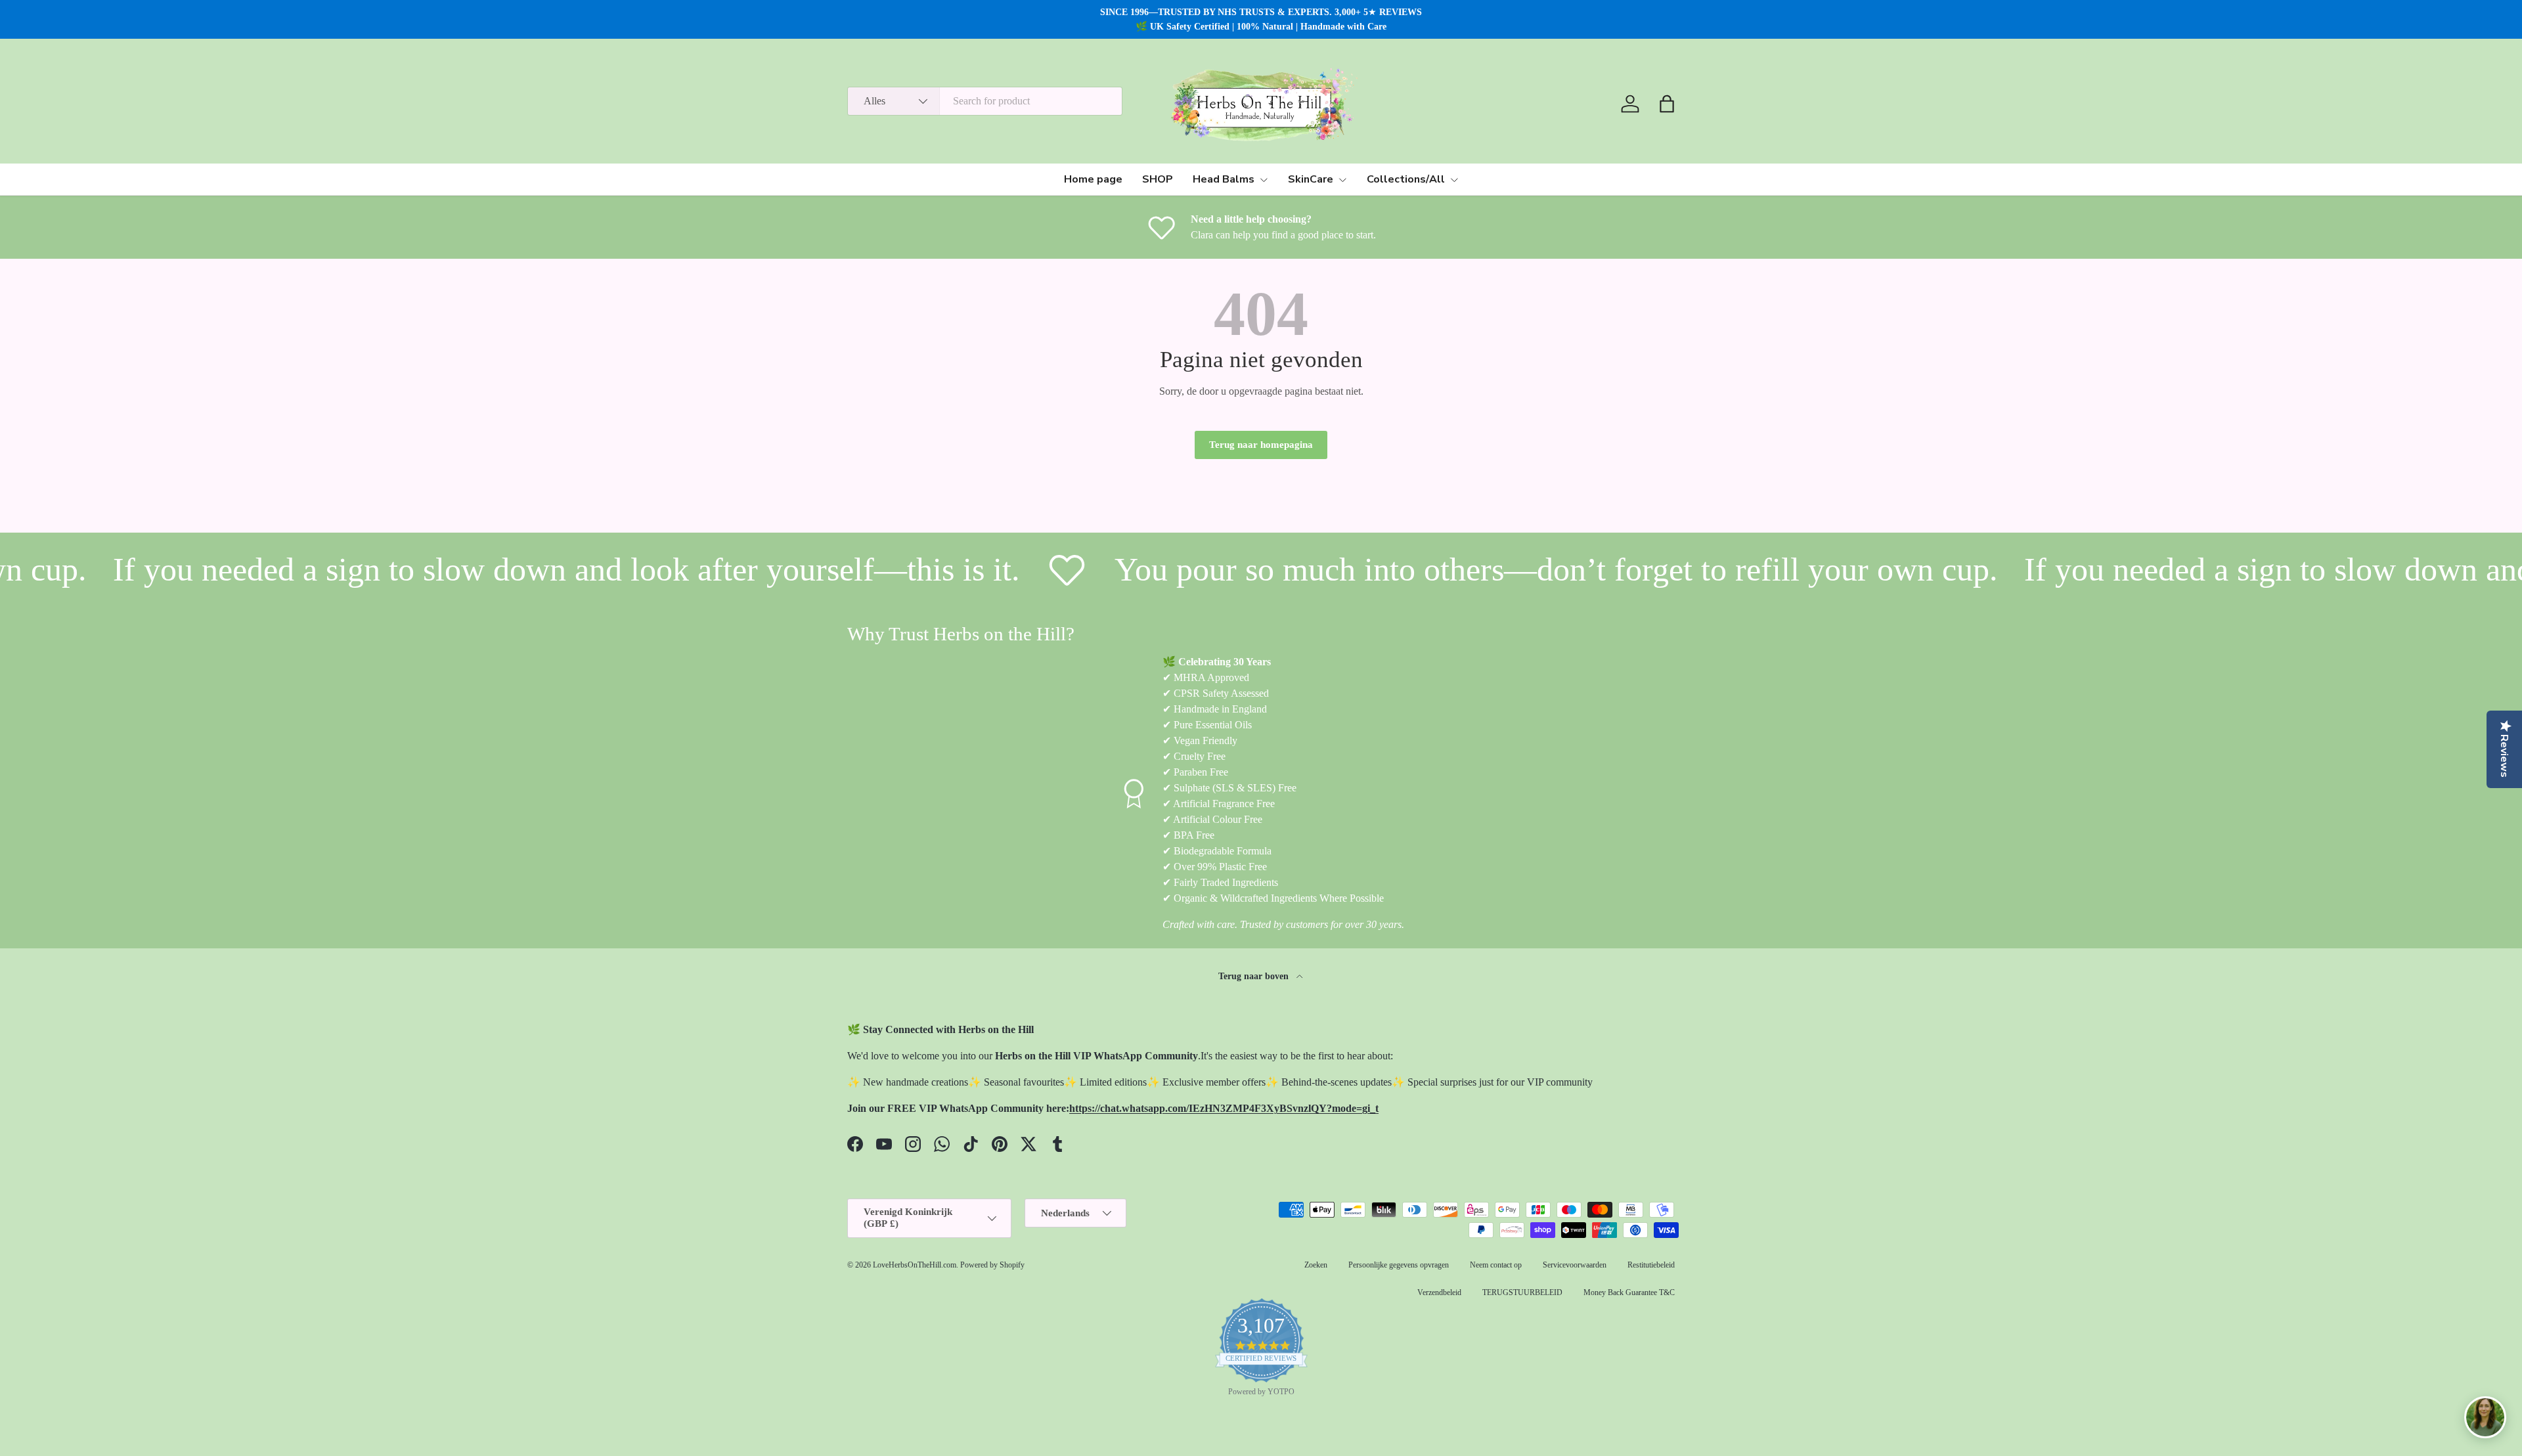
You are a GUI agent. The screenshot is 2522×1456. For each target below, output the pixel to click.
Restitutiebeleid (1651, 1265)
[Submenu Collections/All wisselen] (1454, 180)
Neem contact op (1496, 1265)
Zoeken (1316, 1265)
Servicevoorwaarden (1575, 1265)
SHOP (1158, 179)
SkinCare (1311, 179)
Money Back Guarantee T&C (1629, 1292)
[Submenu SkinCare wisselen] (1342, 180)
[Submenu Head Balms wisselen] (1264, 180)
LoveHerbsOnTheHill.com (915, 1265)
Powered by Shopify (992, 1265)
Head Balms (1224, 179)
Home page (1093, 179)
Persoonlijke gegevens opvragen (1399, 1265)
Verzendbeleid (1439, 1292)
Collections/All (1406, 179)
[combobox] (985, 101)
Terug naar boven (1255, 976)
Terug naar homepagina (1261, 445)
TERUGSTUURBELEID (1522, 1292)
